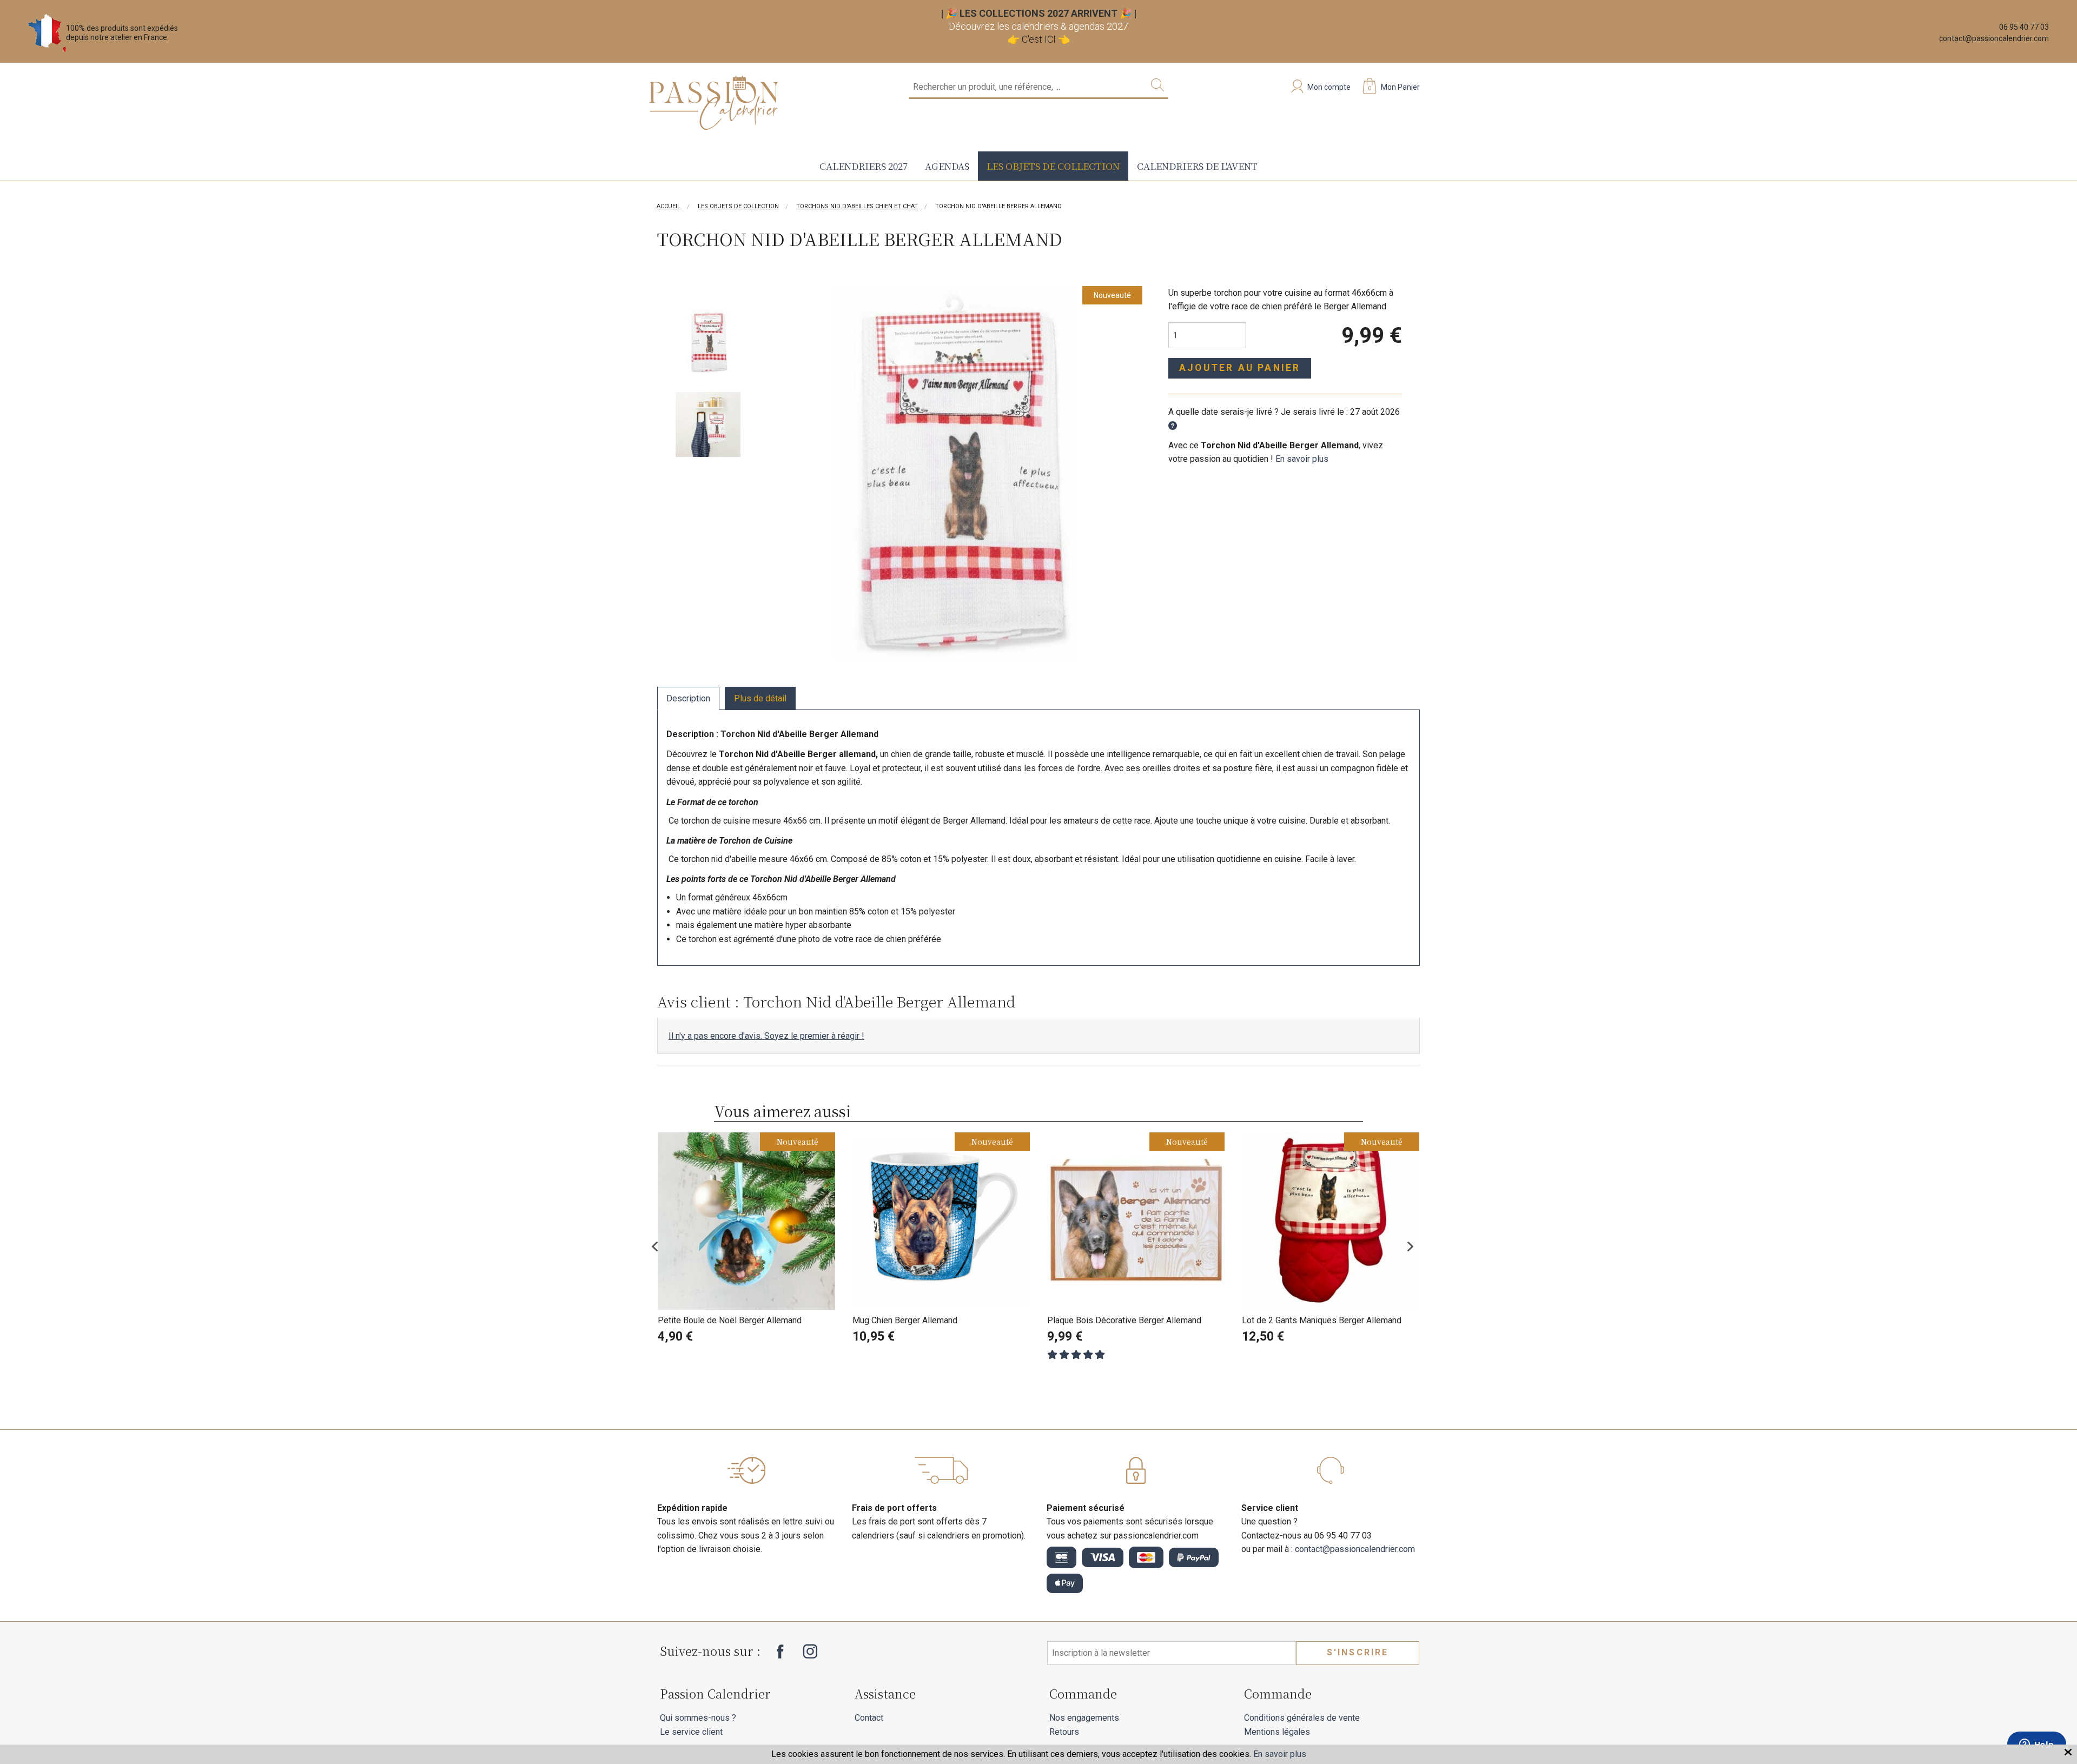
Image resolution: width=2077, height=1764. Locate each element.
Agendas (947, 166)
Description (688, 698)
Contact (869, 1718)
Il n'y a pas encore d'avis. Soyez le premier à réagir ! (766, 1036)
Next (1414, 1246)
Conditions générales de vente (1302, 1718)
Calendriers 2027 (864, 166)
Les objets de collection (1053, 166)
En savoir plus (1302, 459)
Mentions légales (1277, 1732)
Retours (1064, 1732)
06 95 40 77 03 (2024, 27)
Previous (663, 1246)
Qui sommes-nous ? (698, 1718)
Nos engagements (1084, 1718)
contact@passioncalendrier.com (1994, 38)
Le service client (691, 1732)
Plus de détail (760, 698)
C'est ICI (1039, 39)
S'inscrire (1358, 1652)
